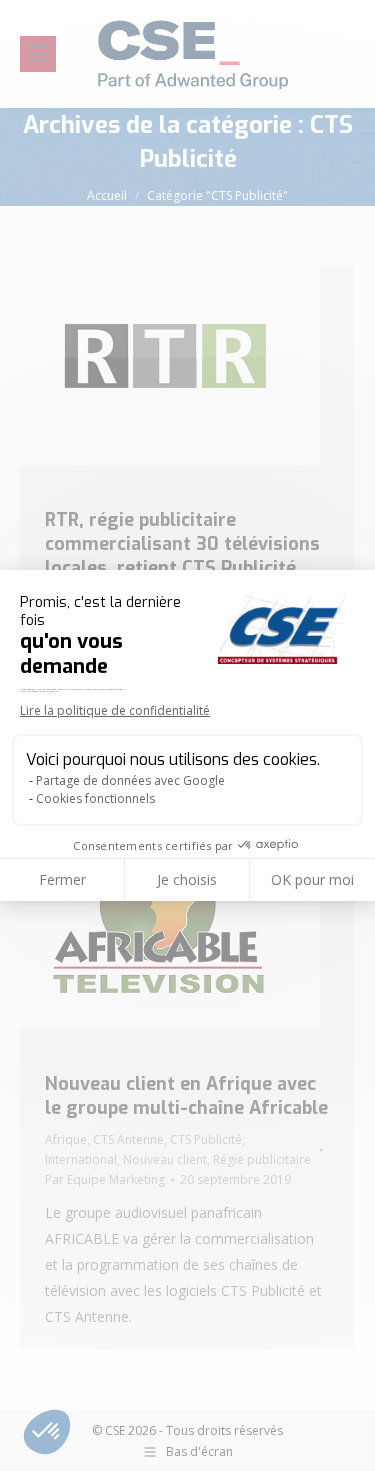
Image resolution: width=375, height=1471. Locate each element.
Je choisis (187, 879)
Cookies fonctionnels (95, 798)
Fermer (62, 879)
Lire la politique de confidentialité (115, 710)
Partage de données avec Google (130, 780)
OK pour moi (312, 879)
